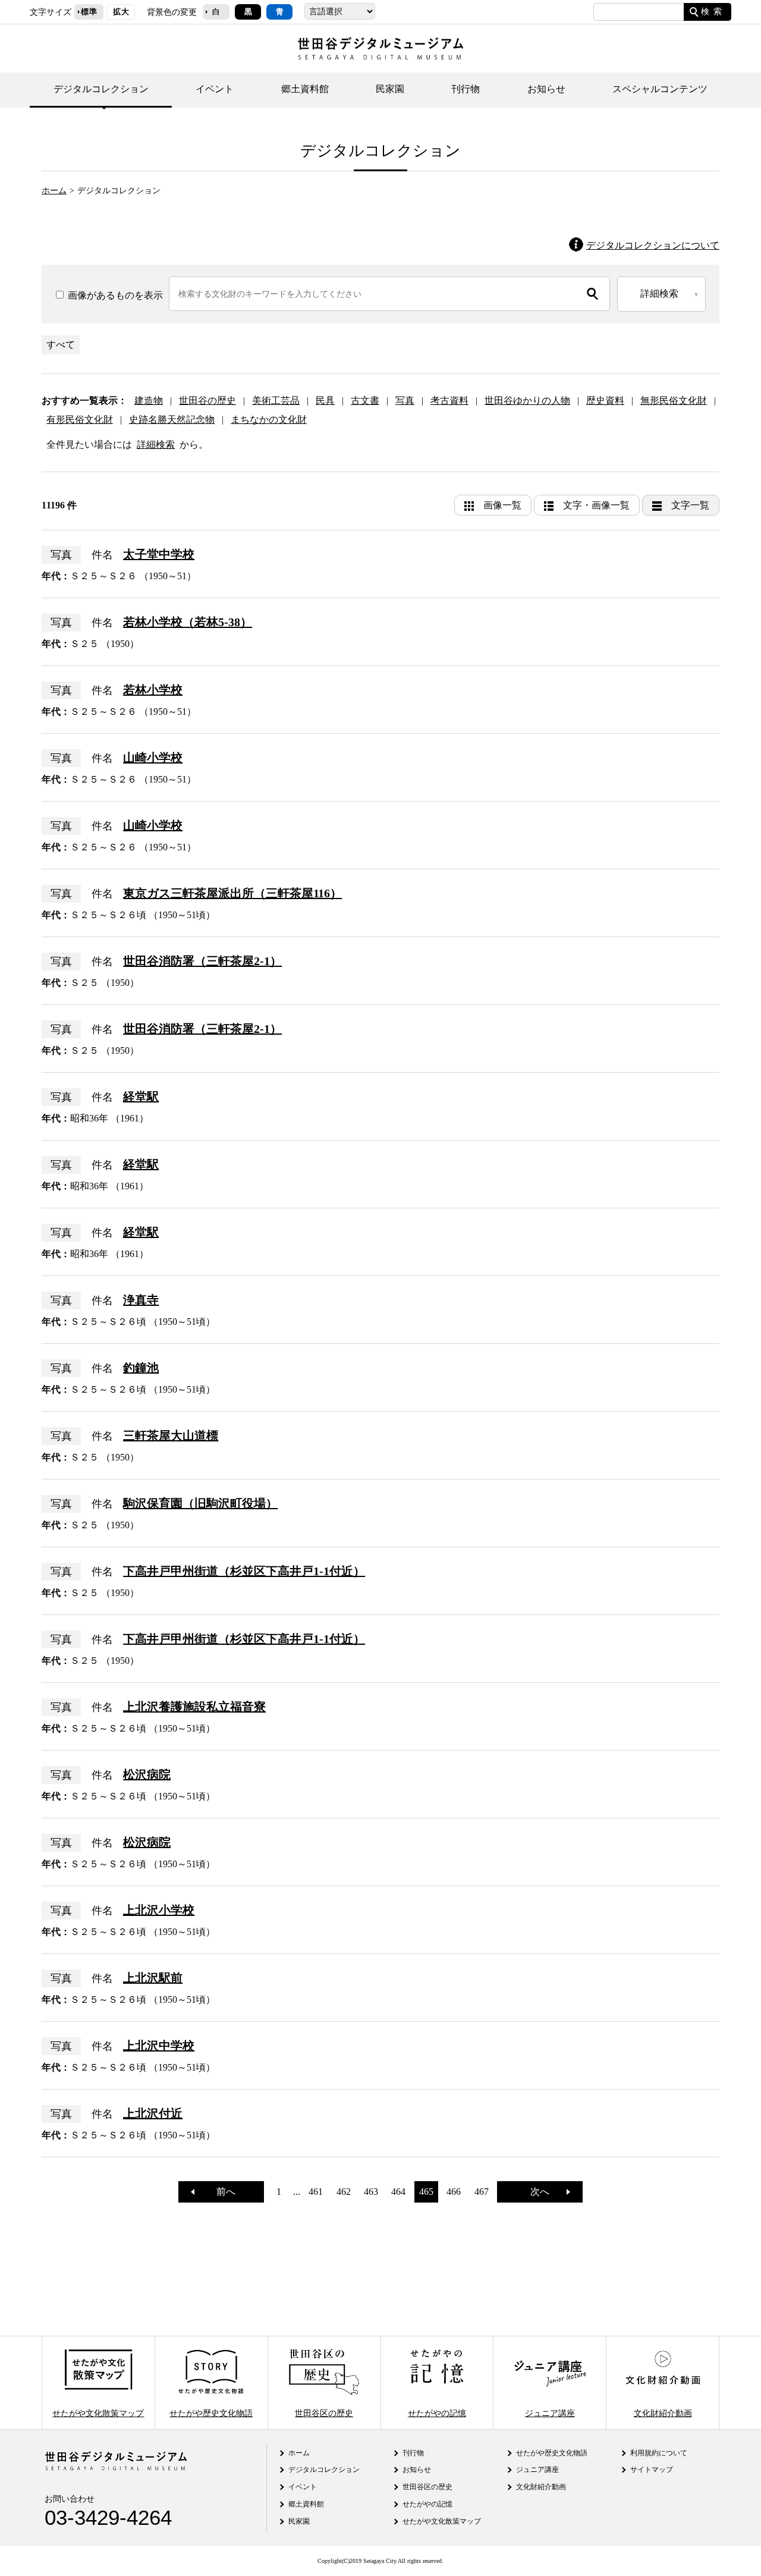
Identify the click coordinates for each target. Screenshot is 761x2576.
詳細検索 (156, 444)
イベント (215, 89)
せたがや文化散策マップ (98, 2412)
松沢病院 (147, 1774)
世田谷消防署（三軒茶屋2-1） (202, 961)
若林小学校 (153, 690)
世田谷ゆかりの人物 (527, 400)
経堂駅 (141, 1097)
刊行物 (466, 89)
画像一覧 (502, 505)
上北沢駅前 (153, 1978)
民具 (325, 400)
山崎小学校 (153, 758)
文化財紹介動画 (663, 2412)
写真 (405, 400)
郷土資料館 (305, 89)
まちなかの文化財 (269, 420)
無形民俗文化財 (674, 400)
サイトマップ (652, 2470)
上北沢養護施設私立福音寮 (194, 1707)
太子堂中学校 (159, 554)
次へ (545, 2192)
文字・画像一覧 (596, 505)
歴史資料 (605, 400)
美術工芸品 (276, 400)
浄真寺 (141, 1300)
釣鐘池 (141, 1368)
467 (482, 2192)
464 (398, 2192)
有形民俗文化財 (80, 420)
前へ (221, 2192)
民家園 (390, 89)
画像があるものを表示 (114, 295)
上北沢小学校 (159, 1910)
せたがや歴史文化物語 (211, 2412)
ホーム (54, 190)
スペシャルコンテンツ (660, 89)
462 (344, 2192)
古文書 (365, 400)
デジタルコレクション (101, 89)
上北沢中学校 (159, 2046)
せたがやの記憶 (437, 2412)
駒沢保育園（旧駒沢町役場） (200, 1503)
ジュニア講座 (550, 2412)
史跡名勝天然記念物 (172, 420)
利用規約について (659, 2453)
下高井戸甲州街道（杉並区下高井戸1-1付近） (244, 1571)
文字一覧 (690, 505)
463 (371, 2192)
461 (316, 2192)
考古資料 (449, 400)
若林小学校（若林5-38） (188, 622)
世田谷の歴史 (207, 400)
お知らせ (546, 89)
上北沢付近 (153, 2113)
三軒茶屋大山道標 (171, 1435)
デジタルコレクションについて (653, 245)
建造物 (149, 400)
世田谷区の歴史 (324, 2412)
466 (454, 2192)
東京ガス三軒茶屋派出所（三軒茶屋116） (232, 893)
